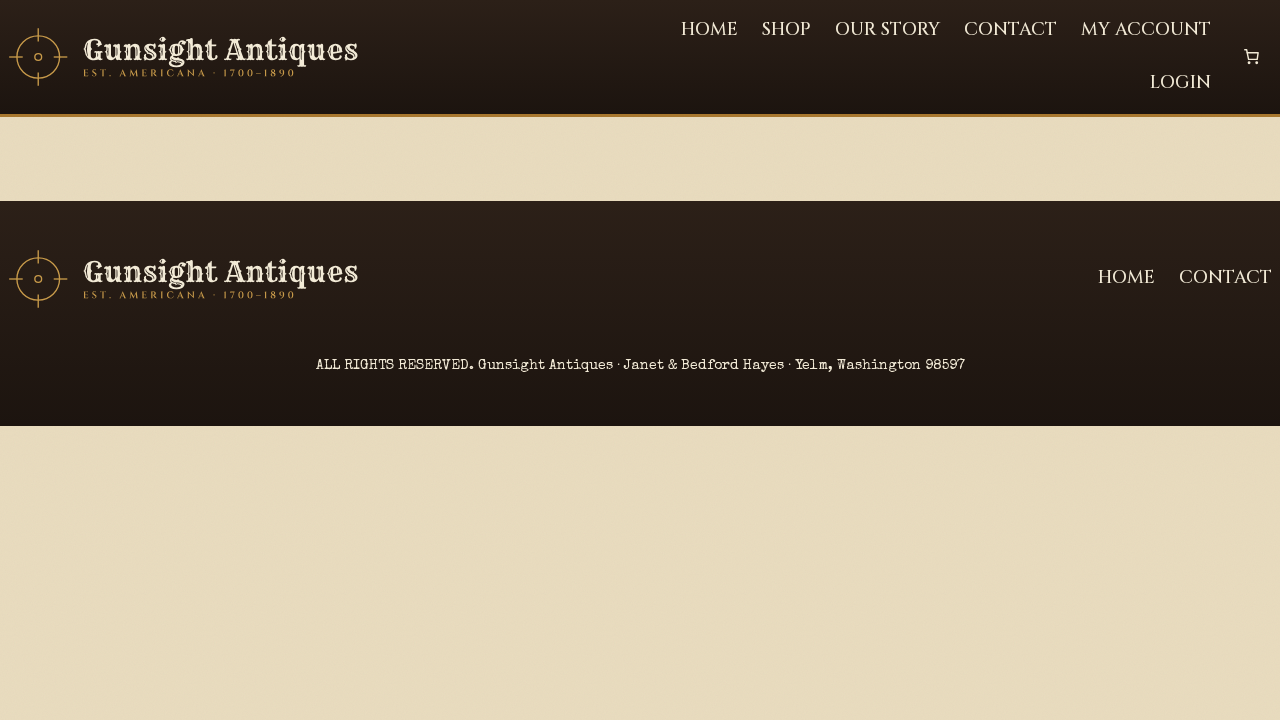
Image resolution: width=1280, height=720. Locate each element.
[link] (1251, 56)
